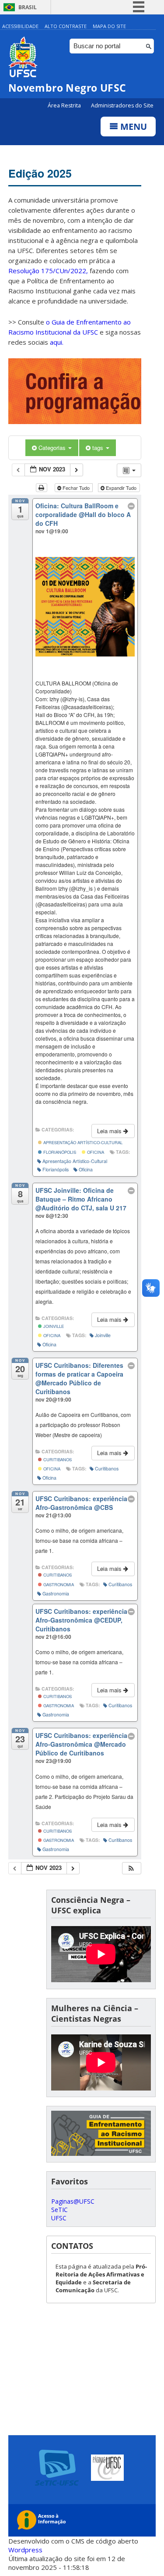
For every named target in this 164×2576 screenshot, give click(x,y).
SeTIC (59, 2210)
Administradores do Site (122, 105)
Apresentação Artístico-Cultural (82, 1142)
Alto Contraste (66, 26)
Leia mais (110, 1131)
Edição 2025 (40, 173)
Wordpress (25, 2550)
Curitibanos (57, 1459)
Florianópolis (59, 1152)
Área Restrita (65, 105)
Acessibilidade (20, 26)
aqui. (57, 342)
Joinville (53, 1326)
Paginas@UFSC (73, 2201)
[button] (131, 1868)
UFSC (59, 2218)
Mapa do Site (109, 26)
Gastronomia (58, 1584)
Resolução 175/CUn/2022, (48, 271)
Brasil (28, 7)
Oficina (95, 1152)
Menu (133, 127)
